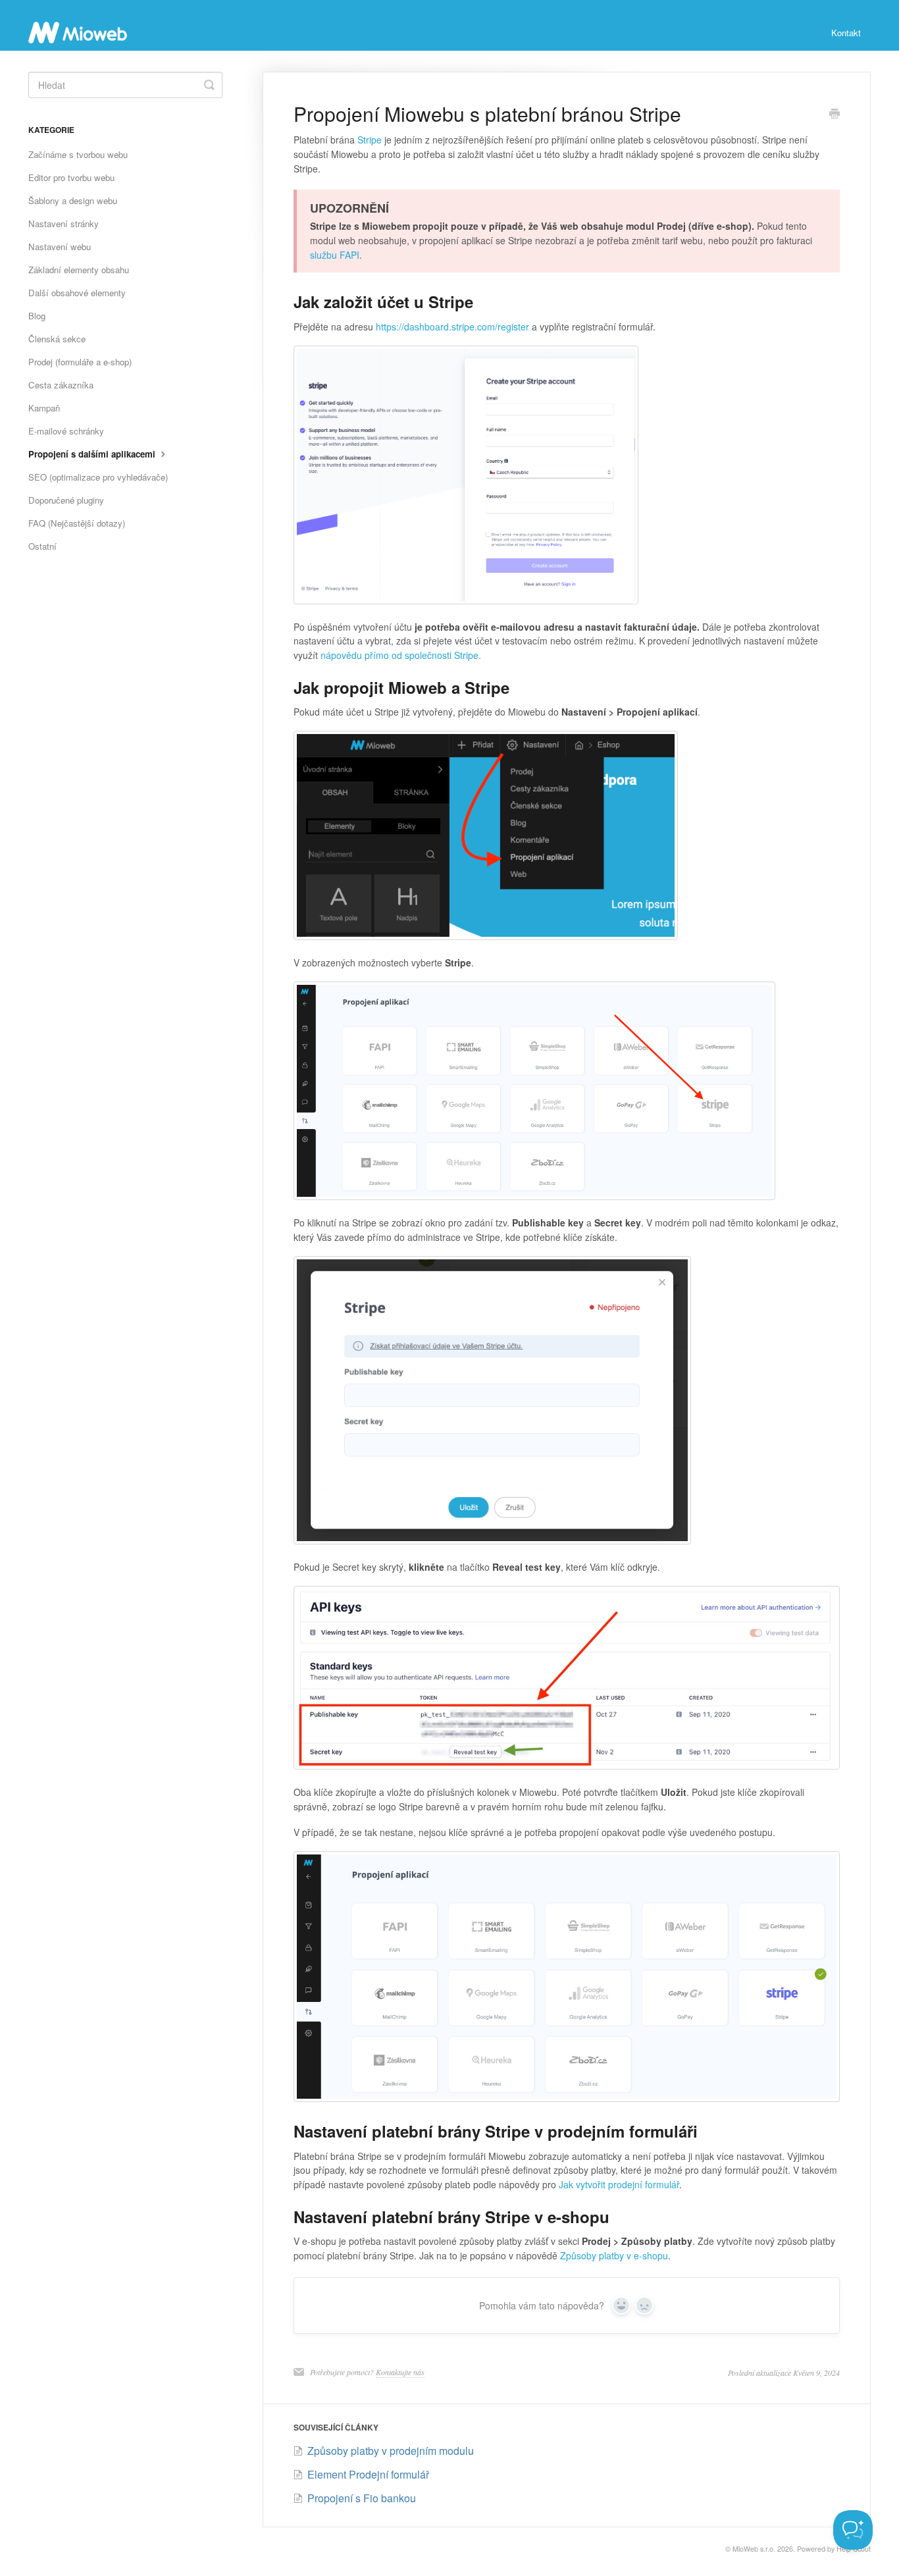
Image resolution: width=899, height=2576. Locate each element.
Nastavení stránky (64, 223)
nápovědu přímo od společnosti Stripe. (401, 655)
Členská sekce (57, 339)
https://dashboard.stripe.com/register (452, 327)
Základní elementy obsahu (79, 270)
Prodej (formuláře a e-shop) (80, 362)
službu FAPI (335, 255)
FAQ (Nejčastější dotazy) (77, 523)
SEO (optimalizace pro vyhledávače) (98, 477)
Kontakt (846, 33)
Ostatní (42, 546)
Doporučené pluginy (66, 500)
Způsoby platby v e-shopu (614, 2255)
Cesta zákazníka (61, 385)
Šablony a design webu (73, 200)
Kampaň (44, 408)
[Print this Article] (835, 115)
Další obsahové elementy (77, 293)
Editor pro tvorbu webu (71, 177)
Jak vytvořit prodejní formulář (619, 2184)
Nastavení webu (60, 247)
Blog (37, 316)
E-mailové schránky (66, 431)
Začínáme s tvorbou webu (78, 154)
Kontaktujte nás (400, 2372)
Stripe (370, 140)
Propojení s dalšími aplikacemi (93, 454)
